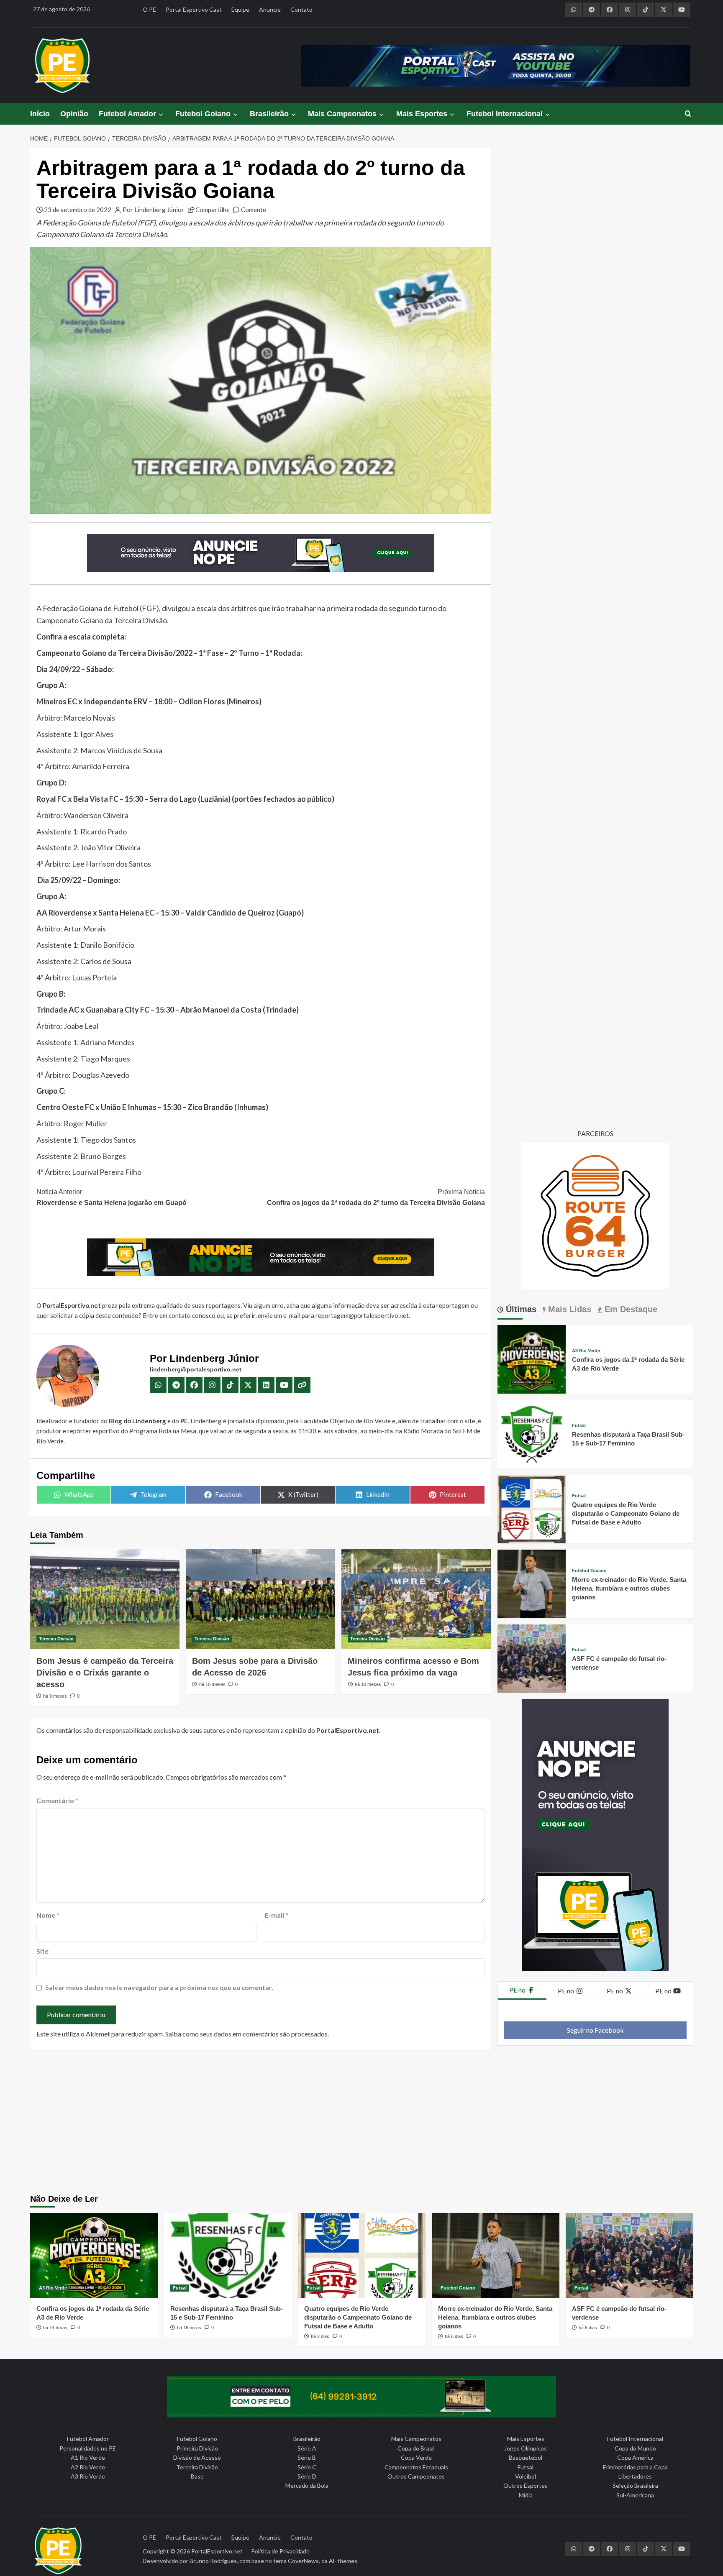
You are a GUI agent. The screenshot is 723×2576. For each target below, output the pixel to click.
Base (197, 2476)
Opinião (74, 114)
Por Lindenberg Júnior (153, 210)
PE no (518, 1990)
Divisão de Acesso (197, 2457)
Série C (307, 2467)
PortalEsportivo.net (217, 2551)
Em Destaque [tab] (630, 1309)
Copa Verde (416, 2457)
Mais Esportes (422, 114)
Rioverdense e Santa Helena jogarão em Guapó (112, 1197)
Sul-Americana (635, 2495)
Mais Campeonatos (342, 114)
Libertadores (635, 2476)
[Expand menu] (160, 114)
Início (40, 114)
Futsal (579, 1426)
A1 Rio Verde (88, 2457)
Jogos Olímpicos (526, 2448)
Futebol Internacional (505, 114)
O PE (149, 9)
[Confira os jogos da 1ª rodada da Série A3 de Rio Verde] (532, 1358)
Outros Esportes (526, 2485)
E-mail (277, 1915)
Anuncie (270, 9)
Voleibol (526, 2476)
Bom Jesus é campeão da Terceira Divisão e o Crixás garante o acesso (105, 1673)
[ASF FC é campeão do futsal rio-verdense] (532, 1657)
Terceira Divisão (56, 1639)
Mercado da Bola (307, 2485)
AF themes (343, 2561)
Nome (48, 1915)
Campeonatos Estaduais (416, 2467)
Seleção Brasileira (635, 2485)
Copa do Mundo (635, 2448)
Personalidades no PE (88, 2448)
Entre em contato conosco (179, 1315)
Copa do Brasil (416, 2448)
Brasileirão (269, 114)
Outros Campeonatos (416, 2476)
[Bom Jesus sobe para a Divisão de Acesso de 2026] (260, 1599)
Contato (301, 9)
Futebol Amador (127, 114)
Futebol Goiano (203, 114)
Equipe (240, 9)
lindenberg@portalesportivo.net (196, 1369)
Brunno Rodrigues (213, 2561)
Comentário (57, 1800)
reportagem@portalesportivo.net (362, 1315)
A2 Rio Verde (88, 2467)
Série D (307, 2476)
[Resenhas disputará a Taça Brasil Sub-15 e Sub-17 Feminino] (532, 1433)
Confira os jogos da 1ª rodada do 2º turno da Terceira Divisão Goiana (376, 1197)
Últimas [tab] (520, 1309)
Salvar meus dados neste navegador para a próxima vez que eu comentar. (159, 1987)
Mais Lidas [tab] (568, 1309)
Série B (307, 2457)
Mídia (526, 2495)
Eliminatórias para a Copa (635, 2467)
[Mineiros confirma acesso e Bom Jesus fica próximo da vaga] (416, 1599)
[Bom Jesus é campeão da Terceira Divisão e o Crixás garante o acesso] (105, 1599)
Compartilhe (213, 210)
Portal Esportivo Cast (194, 9)
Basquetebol (526, 2457)
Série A (307, 2448)
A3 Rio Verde (586, 1351)
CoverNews (303, 2561)
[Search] (688, 114)
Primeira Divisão (197, 2448)
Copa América (635, 2457)
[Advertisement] (361, 2123)
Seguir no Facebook (595, 2030)
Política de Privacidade (280, 2551)
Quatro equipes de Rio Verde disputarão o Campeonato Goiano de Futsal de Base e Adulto (626, 1513)
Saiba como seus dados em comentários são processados (246, 2034)
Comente (254, 210)
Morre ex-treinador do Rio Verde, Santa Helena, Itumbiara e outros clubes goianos (629, 1588)
